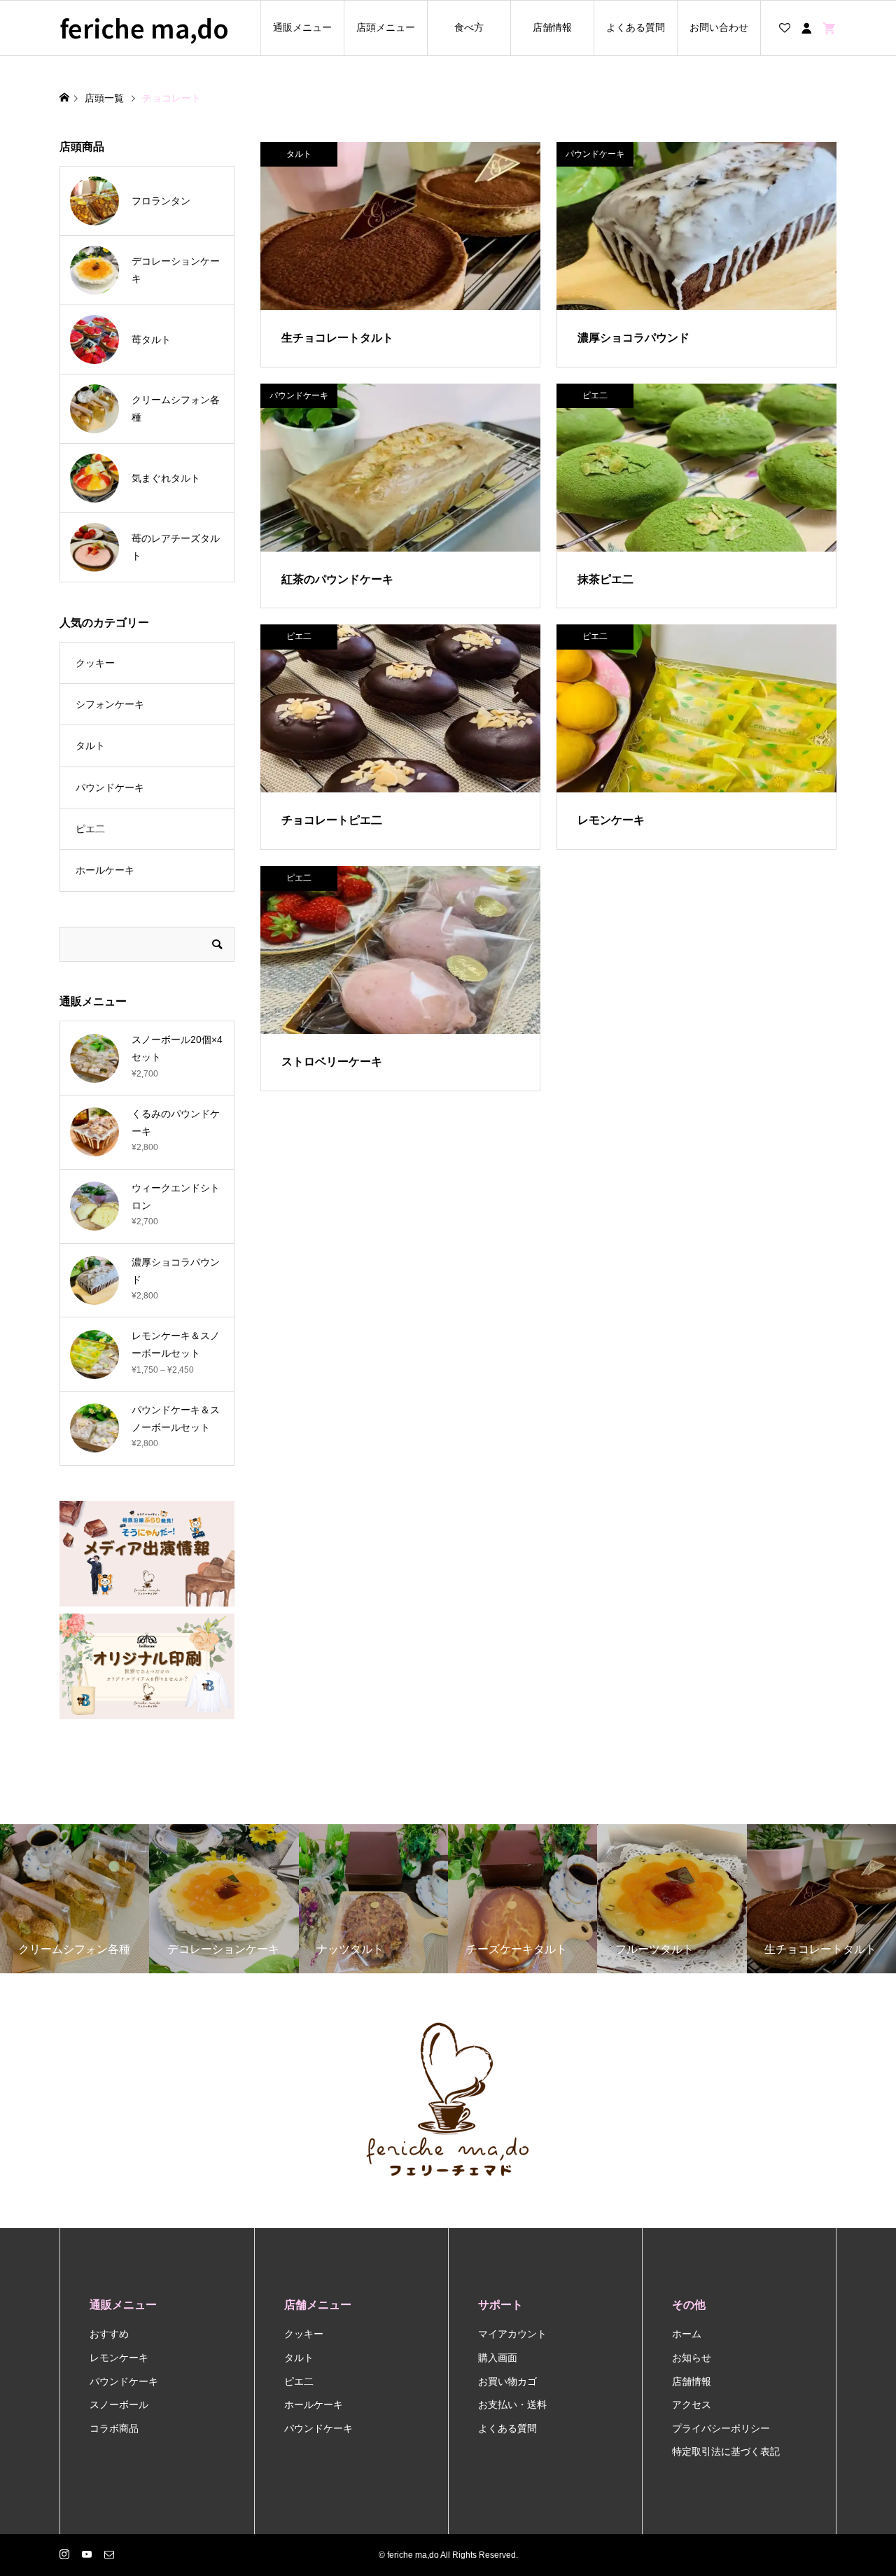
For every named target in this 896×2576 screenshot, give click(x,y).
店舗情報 (552, 27)
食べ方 (469, 27)
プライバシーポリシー (721, 2428)
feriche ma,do (144, 28)
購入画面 (498, 2358)
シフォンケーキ (110, 704)
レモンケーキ (119, 2358)
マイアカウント (512, 2334)
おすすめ (109, 2334)
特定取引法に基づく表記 (726, 2451)
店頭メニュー (386, 27)
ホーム (687, 2334)
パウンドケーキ (110, 787)
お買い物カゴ (507, 2381)
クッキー (95, 663)
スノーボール (119, 2404)
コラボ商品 (114, 2428)
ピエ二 (90, 829)
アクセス (692, 2404)
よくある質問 (636, 27)
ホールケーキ (105, 870)
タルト (90, 745)
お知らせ (692, 2358)
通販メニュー (302, 27)
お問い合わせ (719, 27)
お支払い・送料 (512, 2404)
